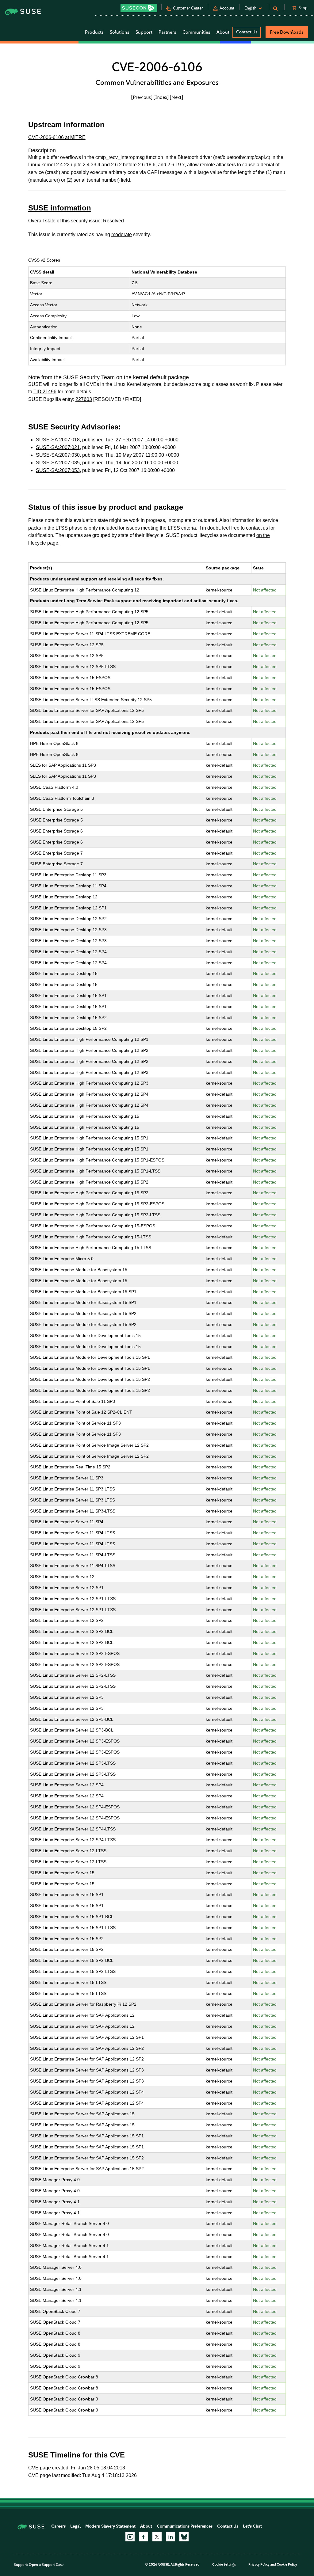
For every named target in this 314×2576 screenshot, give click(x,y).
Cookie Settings (224, 2565)
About (146, 2526)
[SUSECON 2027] (139, 8)
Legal (75, 2526)
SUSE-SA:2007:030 (58, 455)
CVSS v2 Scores (44, 260)
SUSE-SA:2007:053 (58, 470)
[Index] (161, 97)
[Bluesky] (184, 2537)
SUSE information (60, 208)
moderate (122, 234)
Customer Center (188, 8)
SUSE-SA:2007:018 (58, 440)
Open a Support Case (46, 2565)
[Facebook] (144, 2537)
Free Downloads (287, 32)
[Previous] (142, 97)
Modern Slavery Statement (110, 2526)
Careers (58, 2526)
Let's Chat (252, 2526)
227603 (84, 399)
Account (227, 8)
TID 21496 (45, 392)
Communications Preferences (185, 2526)
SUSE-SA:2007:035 (58, 463)
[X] (157, 2537)
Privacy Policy (259, 2565)
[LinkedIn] (170, 2537)
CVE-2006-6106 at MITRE (57, 137)
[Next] (176, 97)
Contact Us (247, 32)
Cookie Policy (287, 2565)
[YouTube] (130, 2537)
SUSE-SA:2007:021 (58, 447)
